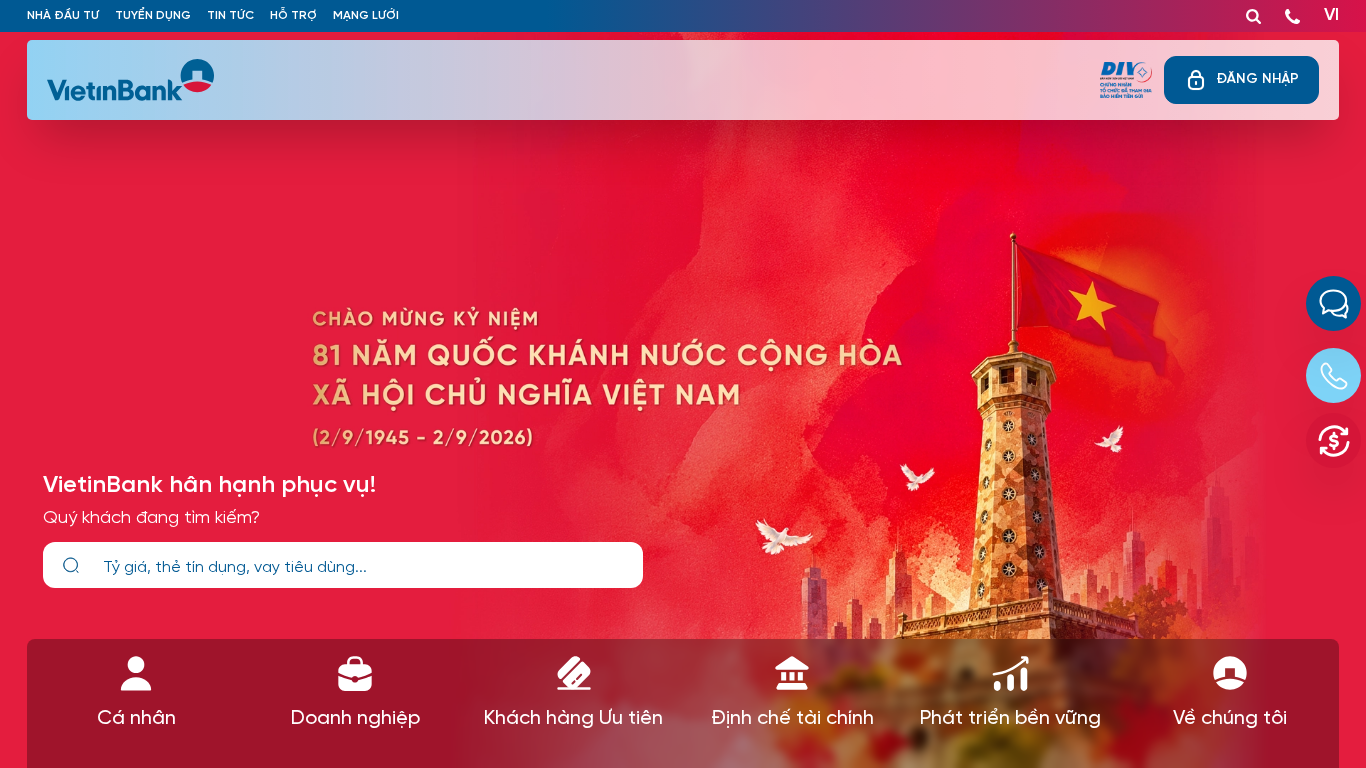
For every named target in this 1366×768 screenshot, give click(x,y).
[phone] (1292, 12)
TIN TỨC (230, 15)
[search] (71, 565)
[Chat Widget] (1333, 303)
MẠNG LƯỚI (366, 15)
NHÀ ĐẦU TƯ (63, 15)
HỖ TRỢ (293, 15)
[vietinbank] (132, 80)
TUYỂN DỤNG (153, 15)
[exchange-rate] (1333, 440)
